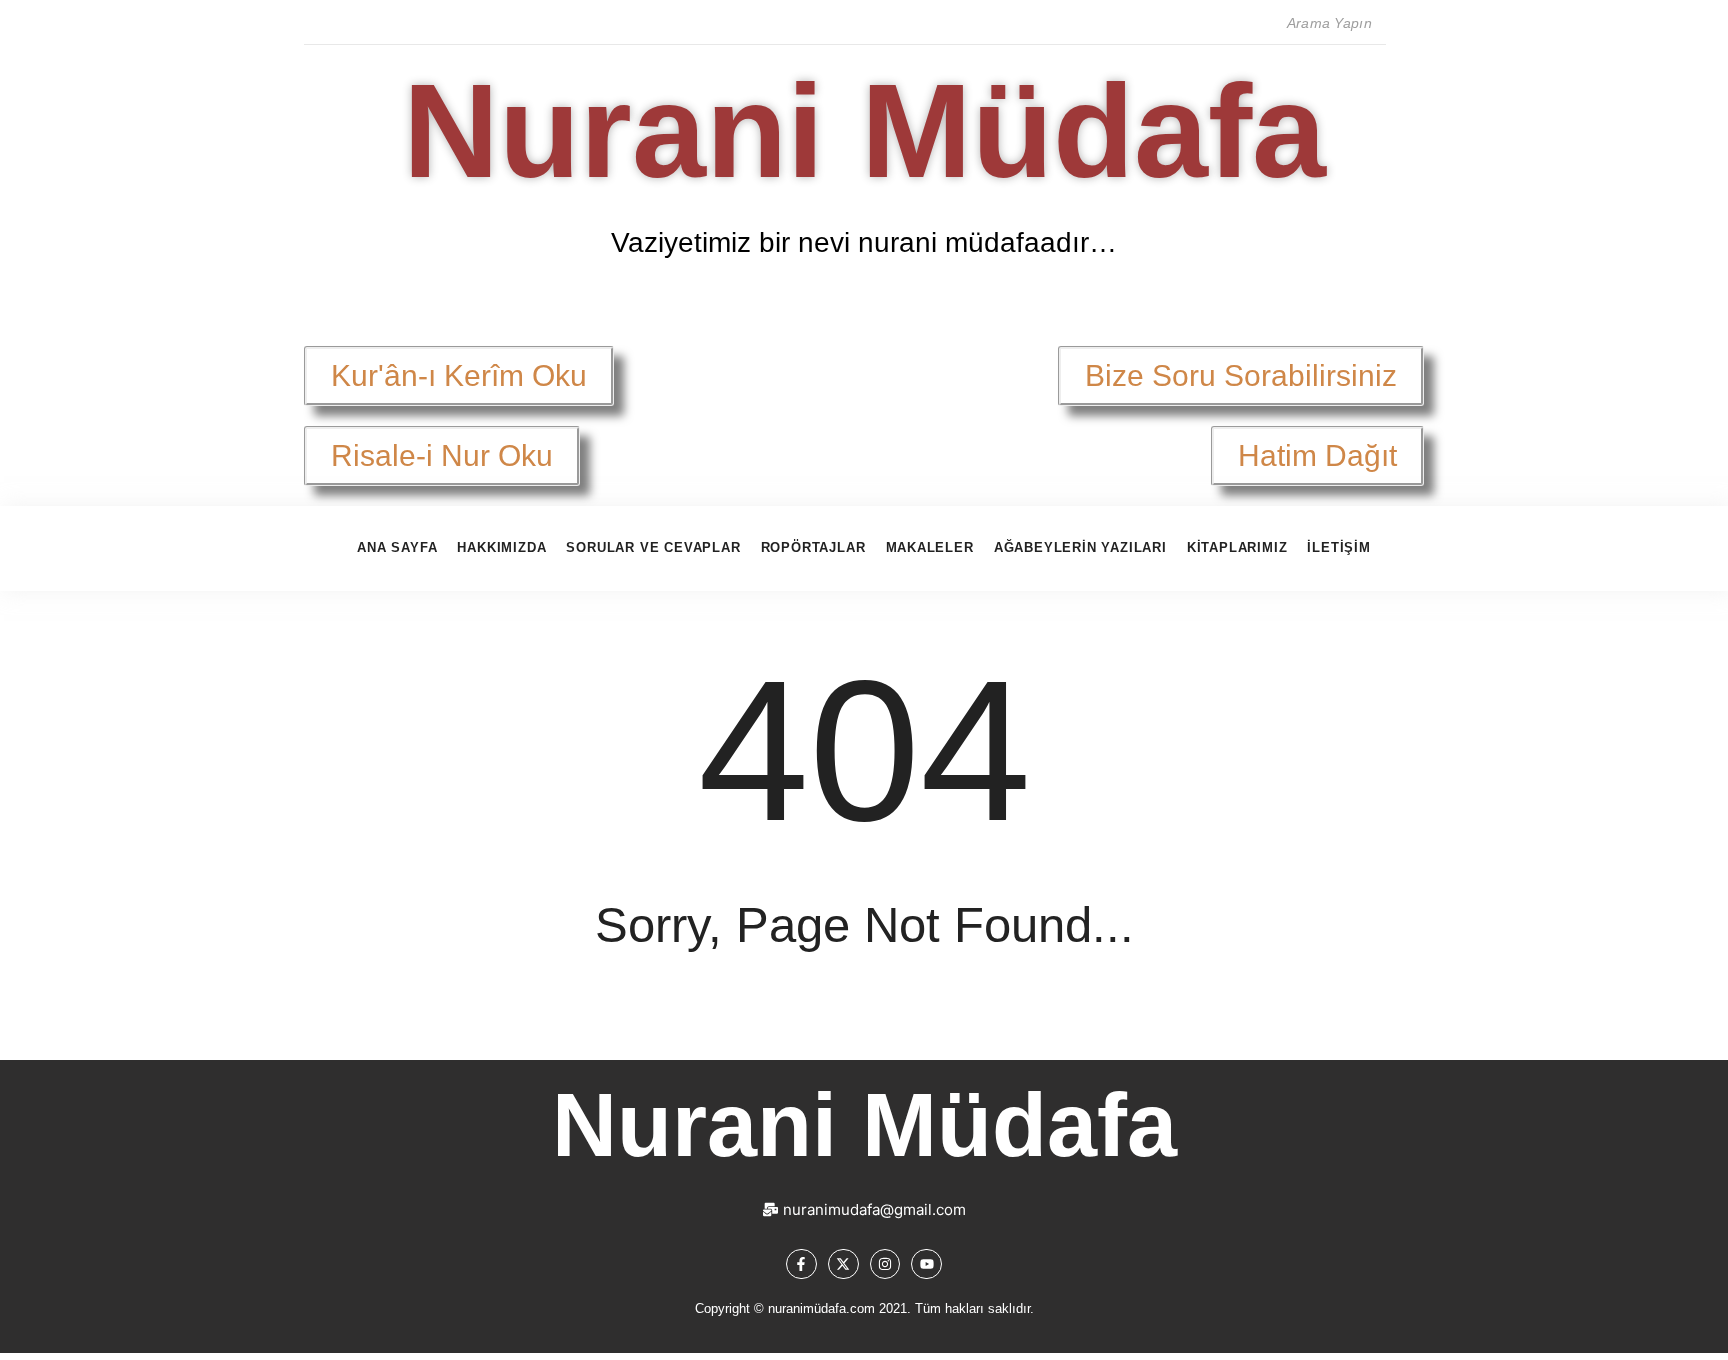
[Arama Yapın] (1405, 24)
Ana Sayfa (397, 547)
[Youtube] (926, 1264)
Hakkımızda (501, 547)
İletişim (1338, 547)
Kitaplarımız (1237, 547)
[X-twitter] (843, 1264)
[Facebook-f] (801, 1264)
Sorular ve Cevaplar (653, 547)
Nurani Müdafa (864, 131)
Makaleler (930, 547)
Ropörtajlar (813, 547)
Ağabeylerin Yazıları (1080, 547)
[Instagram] (885, 1264)
